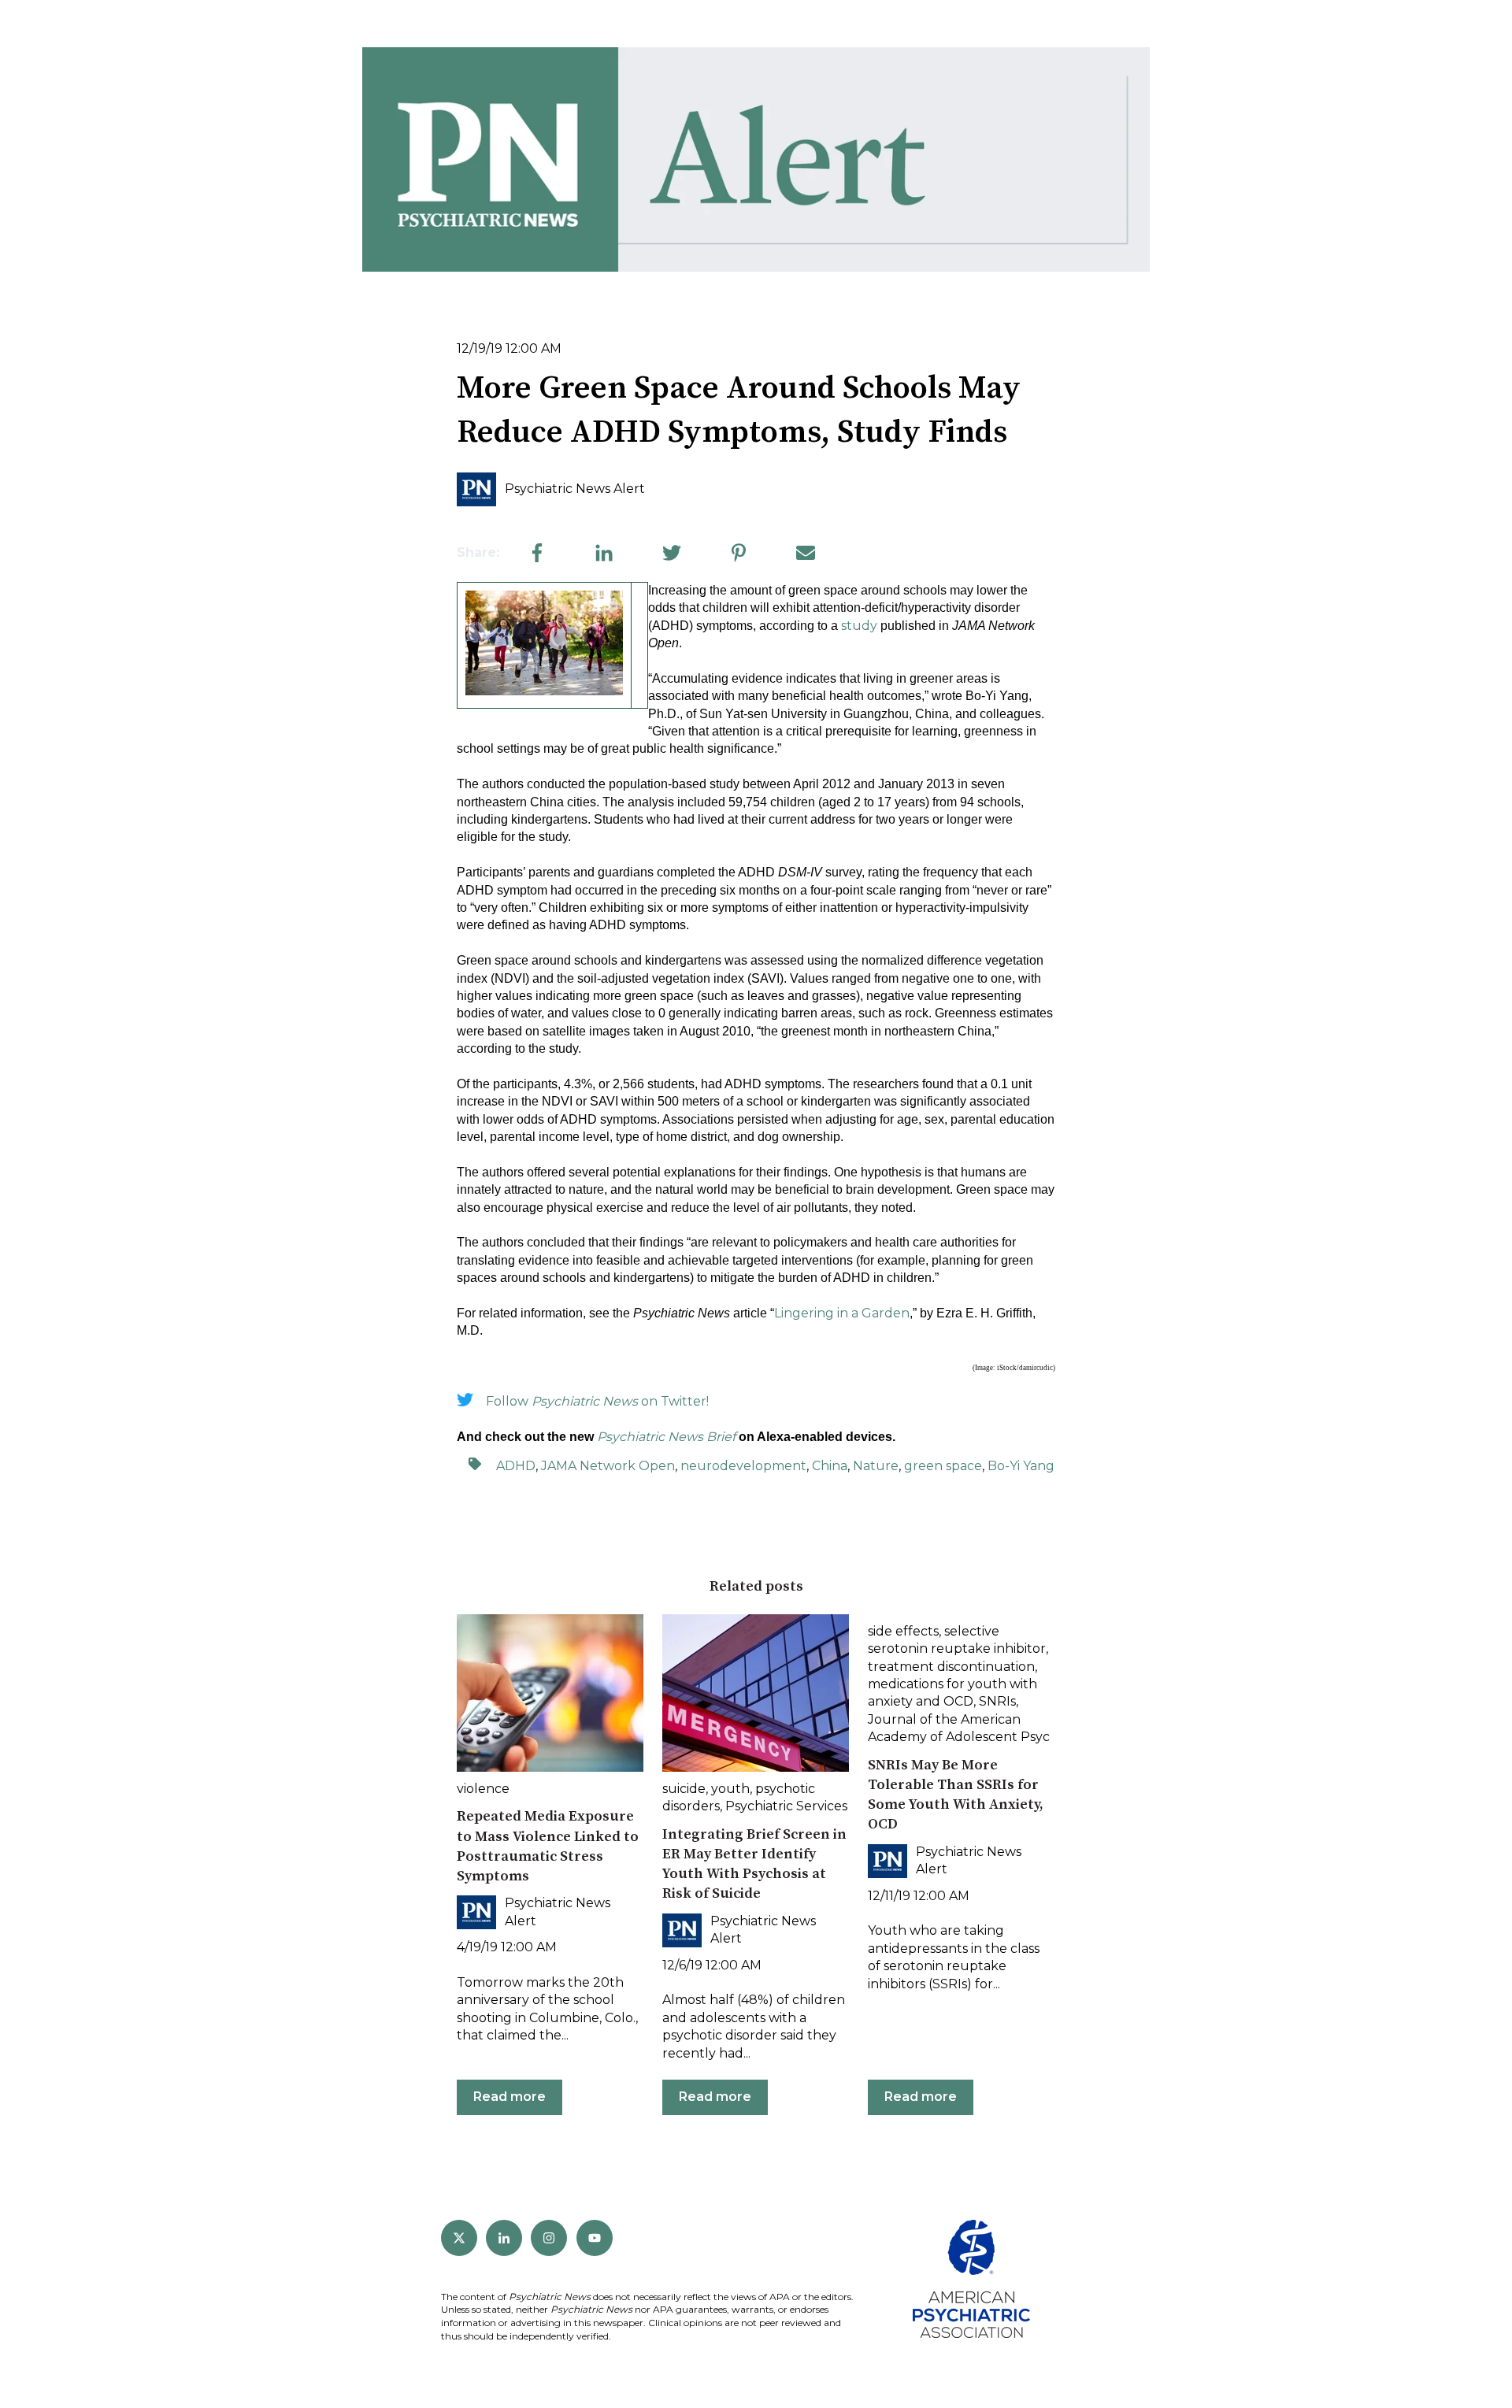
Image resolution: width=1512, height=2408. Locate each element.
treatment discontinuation (951, 1667)
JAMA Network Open (608, 1466)
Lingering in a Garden (842, 1313)
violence (483, 1789)
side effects (903, 1631)
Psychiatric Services (786, 1806)
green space (943, 1466)
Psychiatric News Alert (575, 489)
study (859, 626)
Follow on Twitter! (597, 1401)
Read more (510, 2097)
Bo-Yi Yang (1021, 1466)
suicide (684, 1789)
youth (730, 1789)
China (830, 1466)
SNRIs (997, 1701)
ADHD (516, 1466)
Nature (876, 1466)
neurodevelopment (743, 1466)
